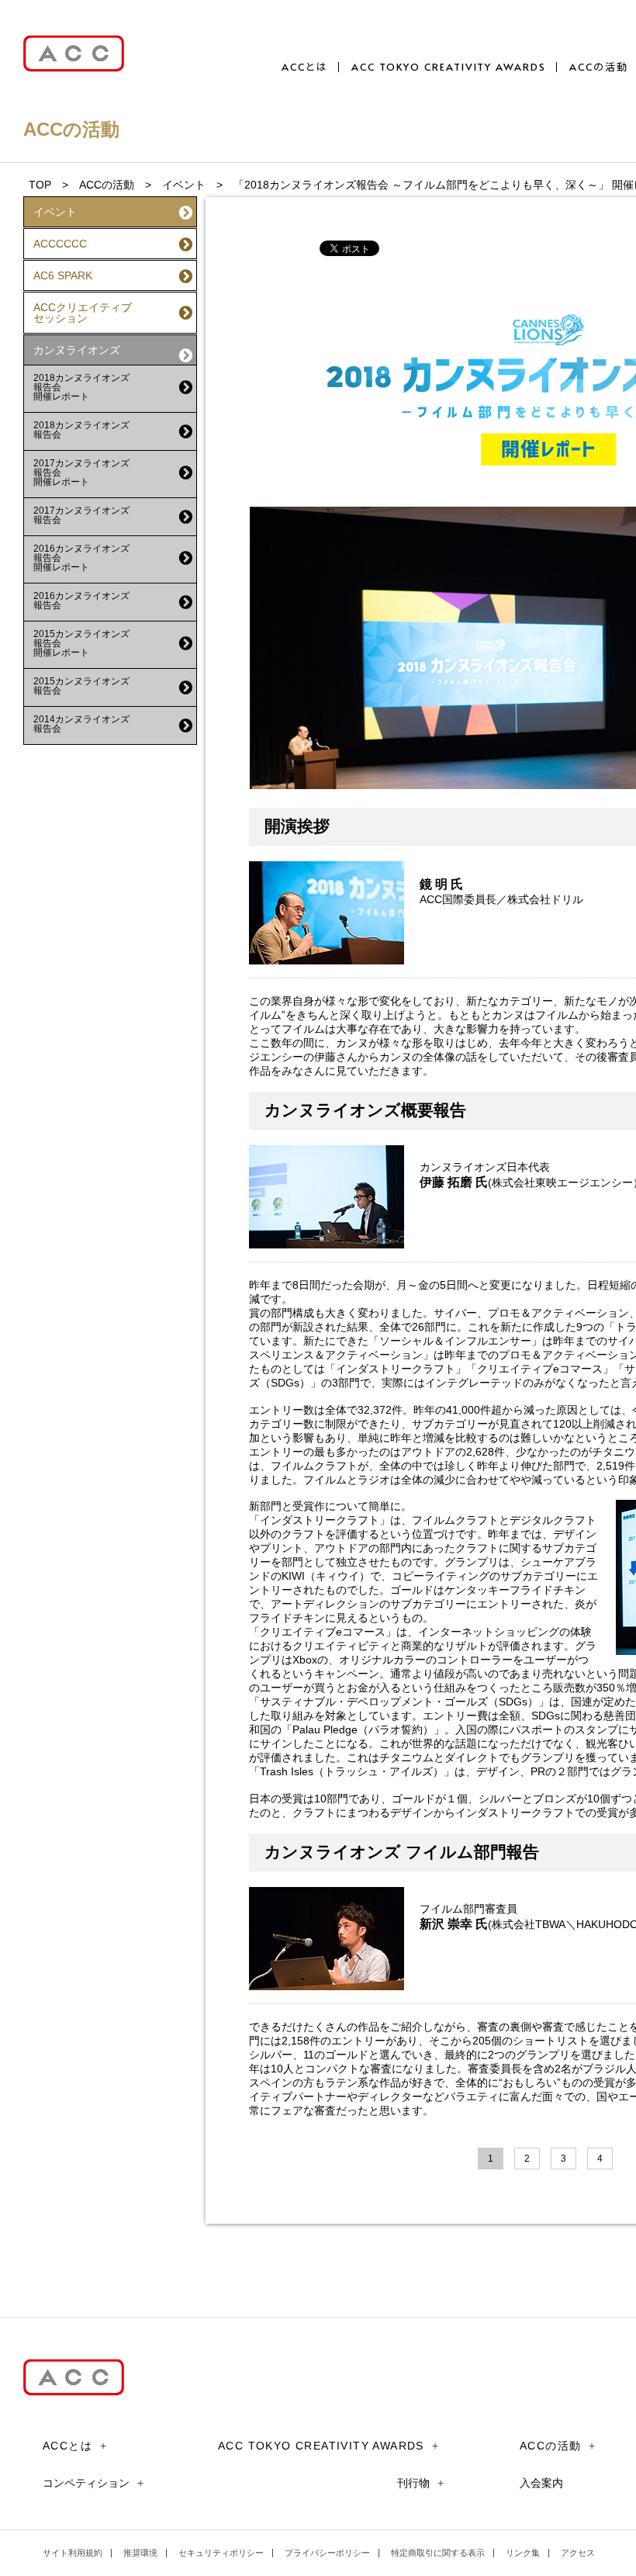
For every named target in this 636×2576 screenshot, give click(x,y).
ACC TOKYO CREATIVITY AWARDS (449, 67)
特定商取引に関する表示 (438, 2553)
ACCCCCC (60, 244)
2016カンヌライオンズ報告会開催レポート (81, 558)
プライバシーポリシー (327, 2553)
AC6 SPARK (63, 275)
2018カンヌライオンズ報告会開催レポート (81, 387)
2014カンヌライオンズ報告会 (81, 724)
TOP (40, 185)
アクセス (578, 2553)
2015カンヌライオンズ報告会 (81, 686)
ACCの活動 (599, 67)
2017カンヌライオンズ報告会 (81, 515)
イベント (184, 185)
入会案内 (541, 2483)
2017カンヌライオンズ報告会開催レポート (81, 473)
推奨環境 (140, 2553)
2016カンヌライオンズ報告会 (81, 601)
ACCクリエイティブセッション (83, 313)
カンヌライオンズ (77, 350)
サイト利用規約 (73, 2553)
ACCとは (305, 67)
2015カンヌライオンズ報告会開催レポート (81, 643)
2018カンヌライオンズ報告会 (81, 430)
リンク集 (523, 2553)
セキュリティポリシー (221, 2553)
